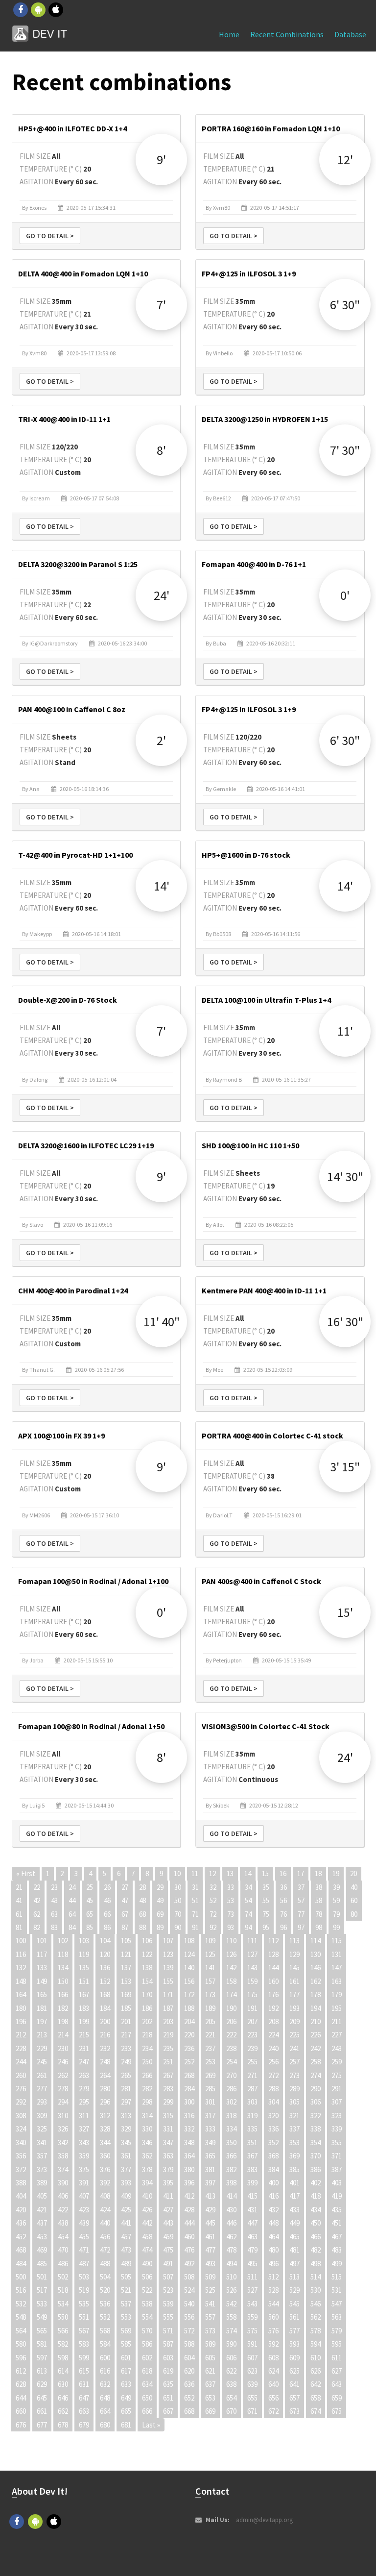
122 (147, 1954)
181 (42, 2008)
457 (126, 2237)
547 (337, 2304)
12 (212, 1873)
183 (84, 2008)
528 (273, 2290)
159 (252, 1981)
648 (105, 2398)
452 (21, 2237)
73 (231, 1914)
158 (231, 1981)
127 (252, 1954)
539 (168, 2304)
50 (178, 1900)
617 (126, 2371)
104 (105, 1941)
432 (273, 2210)
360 (105, 2156)
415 (252, 2196)
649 (126, 2398)
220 (189, 2035)
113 (294, 1941)
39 (336, 1887)
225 (294, 2035)
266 (147, 2075)
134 (63, 1968)
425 (126, 2210)
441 (126, 2223)
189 (210, 2008)
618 (147, 2371)
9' (161, 160)
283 (168, 2089)
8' (161, 450)
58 (319, 1900)
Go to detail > (50, 236)
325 (42, 2129)
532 (21, 2304)
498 (316, 2264)
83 (54, 1927)
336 (273, 2129)
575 (252, 2331)
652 (189, 2398)
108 (189, 1941)
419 (337, 2196)
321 (294, 2116)
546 (316, 2304)
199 (84, 2021)
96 (283, 1927)
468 (21, 2250)
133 (42, 1968)
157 (210, 1981)
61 (19, 1914)
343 (84, 2143)
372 (21, 2169)
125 (210, 1954)
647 (84, 2398)
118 (63, 1954)
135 (84, 1968)
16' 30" (345, 1322)
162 (316, 1981)
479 (252, 2250)
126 (231, 1954)
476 (189, 2250)
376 (105, 2169)
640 (273, 2384)
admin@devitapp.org (264, 2520)
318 (231, 2116)
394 (147, 2183)
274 (316, 2075)
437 (42, 2223)
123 (168, 1954)
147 (337, 1968)
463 (252, 2237)
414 (231, 2196)
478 (231, 2250)
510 (231, 2277)
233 (126, 2048)
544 (273, 2304)
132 (21, 1968)
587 (168, 2344)
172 (189, 1994)
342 (63, 2143)
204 (189, 2021)
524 (189, 2290)
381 (210, 2169)
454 (63, 2237)
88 (142, 1927)
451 (337, 2223)
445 (210, 2223)
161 (294, 1981)
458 (147, 2237)
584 (105, 2344)
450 (316, 2223)
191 (252, 2008)
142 (231, 1968)
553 (126, 2317)
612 (21, 2371)
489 (126, 2264)
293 (42, 2102)
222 (231, 2035)
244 (21, 2062)
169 (126, 1994)
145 (294, 1968)
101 (42, 1941)
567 (84, 2331)
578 (316, 2331)
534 (63, 2304)
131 (337, 1954)
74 (248, 1914)
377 (126, 2169)
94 (248, 1927)
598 (63, 2358)
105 (126, 1941)
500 (21, 2277)
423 (84, 2210)
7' (161, 305)
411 (168, 2196)
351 (252, 2143)
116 (21, 1954)
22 (37, 1887)
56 (283, 1900)
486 (63, 2264)
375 (84, 2169)
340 (21, 2143)
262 (63, 2075)
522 (147, 2290)
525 (210, 2290)
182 (63, 2008)
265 (126, 2075)
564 (21, 2331)
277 (42, 2089)
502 (63, 2277)
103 (84, 1941)
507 (168, 2277)
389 (42, 2183)
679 (84, 2425)
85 (90, 1927)
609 (294, 2358)
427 (168, 2210)
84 (72, 1927)
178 (316, 1994)
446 (231, 2223)
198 (63, 2021)
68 (142, 1914)
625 (294, 2371)
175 (252, 1994)
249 (126, 2062)
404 (21, 2196)
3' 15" (345, 1467)
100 (21, 1941)
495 (252, 2264)
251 (168, 2062)
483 (337, 2250)
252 (189, 2062)
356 (21, 2156)
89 (160, 1927)
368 (273, 2156)
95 (266, 1927)
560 (273, 2317)
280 (105, 2089)
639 (252, 2384)
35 (266, 1887)
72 (213, 1914)
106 (147, 1941)
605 (210, 2358)
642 (316, 2384)
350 (231, 2143)
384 (273, 2169)
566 (63, 2331)
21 (19, 1887)
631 (84, 2384)
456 (105, 2237)
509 (210, 2277)
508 (189, 2277)
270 (231, 2075)
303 (252, 2102)
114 (316, 1941)
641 (294, 2384)
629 (42, 2384)
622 (231, 2371)
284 (189, 2089)
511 (252, 2277)
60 (354, 1900)
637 (210, 2384)
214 (63, 2035)
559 (252, 2317)
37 (301, 1887)
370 (316, 2156)
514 (316, 2277)
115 (337, 1941)
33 (231, 1887)
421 (42, 2210)
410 (147, 2196)
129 (294, 1954)
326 (63, 2129)
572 (189, 2331)
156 (189, 1981)
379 (168, 2169)
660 (21, 2411)
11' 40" (162, 1322)
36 (283, 1887)
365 (210, 2156)
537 (126, 2304)
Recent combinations (287, 34)
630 (63, 2384)
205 (210, 2021)
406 (63, 2196)
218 (147, 2035)
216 (105, 2035)
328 (105, 2129)
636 (189, 2384)
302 (231, 2102)
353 (294, 2143)
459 (168, 2237)
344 (105, 2143)
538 (147, 2304)
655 (252, 2398)
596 (21, 2358)
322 (316, 2116)
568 (105, 2331)
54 (248, 1900)
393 (126, 2183)
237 (210, 2048)
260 (21, 2075)
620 (189, 2371)
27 (125, 1887)
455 (84, 2237)
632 (105, 2384)
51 (195, 1900)
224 (273, 2035)
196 (21, 2021)
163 (337, 1981)
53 (231, 1900)
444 (189, 2223)
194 (316, 2008)
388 (21, 2183)
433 (294, 2210)
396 (189, 2183)
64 (72, 1914)
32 (213, 1887)
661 (42, 2411)
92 (213, 1927)
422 (63, 2210)
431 (252, 2210)
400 (273, 2183)
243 (337, 2048)
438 (63, 2223)
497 (294, 2264)
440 (105, 2223)
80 (354, 1914)
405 (42, 2196)
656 (273, 2398)
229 (42, 2048)
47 (125, 1900)
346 (147, 2143)
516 (21, 2290)
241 (294, 2048)
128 (273, 1954)
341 (42, 2143)
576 (273, 2331)
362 (147, 2156)
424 (105, 2210)
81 (19, 1927)
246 (63, 2062)
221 (210, 2035)
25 (90, 1887)
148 (21, 1981)
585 (126, 2344)
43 (54, 1900)
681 (126, 2425)
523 (168, 2290)
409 (126, 2196)
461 (210, 2237)
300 (189, 2102)
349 (210, 2143)
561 (294, 2317)
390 (63, 2183)
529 (294, 2290)
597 (42, 2358)
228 (21, 2048)
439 (84, 2223)
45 (90, 1900)
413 (210, 2196)
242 (316, 2048)
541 (210, 2304)
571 (168, 2331)
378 (147, 2169)
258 (316, 2062)
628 (21, 2384)
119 (84, 1954)
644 (21, 2398)
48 (142, 1900)
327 (84, 2129)
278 (63, 2089)
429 (210, 2210)
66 (107, 1914)
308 (21, 2116)
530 (316, 2290)
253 (210, 2062)
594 (316, 2344)
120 (105, 1954)
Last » (151, 2425)
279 (84, 2089)
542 (231, 2304)
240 (273, 2048)
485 (42, 2264)
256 (273, 2062)
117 (42, 1954)
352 (273, 2143)
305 (294, 2102)
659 (337, 2398)
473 (126, 2250)
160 (273, 1981)
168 (105, 1994)
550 (63, 2317)
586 (147, 2344)
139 (168, 1968)
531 (337, 2290)
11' (345, 1031)
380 (189, 2169)
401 (294, 2183)
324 (21, 2129)
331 (168, 2129)
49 (160, 1900)
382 (231, 2169)
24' (162, 595)
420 (21, 2210)
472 (105, 2250)
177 (294, 1994)
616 (105, 2371)
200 (105, 2021)
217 (126, 2035)
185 (126, 2008)
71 (195, 1914)
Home (229, 34)
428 (189, 2210)
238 (231, 2048)
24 (72, 1887)
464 (273, 2237)
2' (161, 740)
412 (189, 2196)
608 (273, 2358)
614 (63, 2371)
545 (294, 2304)
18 (318, 1873)
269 (210, 2075)
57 (301, 1900)
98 (319, 1927)
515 (337, 2277)
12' (345, 160)
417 (294, 2196)
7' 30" (345, 450)
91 (195, 1927)
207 (252, 2021)
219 (168, 2035)
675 (337, 2411)
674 (316, 2411)
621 (210, 2371)
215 (84, 2035)
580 (21, 2344)
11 (195, 1873)
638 (231, 2384)
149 (42, 1981)
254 (231, 2062)
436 (21, 2223)
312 (105, 2116)
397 (210, 2183)
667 (168, 2411)
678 (63, 2425)
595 (337, 2344)
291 (337, 2089)
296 (105, 2102)
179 (337, 1994)
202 (147, 2021)
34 (248, 1887)
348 (189, 2143)
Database (350, 34)
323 (337, 2116)
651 (168, 2398)
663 (84, 2411)
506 (147, 2277)
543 (252, 2304)
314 (147, 2116)
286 (231, 2089)
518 (63, 2290)
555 (168, 2317)
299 (168, 2102)
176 (273, 1994)
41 (19, 1900)
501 (42, 2277)
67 (125, 1914)
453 (42, 2237)
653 (210, 2398)
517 (42, 2290)
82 (37, 1927)
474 (147, 2250)
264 (105, 2075)
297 (126, 2102)
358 (63, 2156)
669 (210, 2411)
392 (105, 2183)
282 (147, 2089)
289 (294, 2089)
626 (316, 2371)
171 (168, 1994)
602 (147, 2358)
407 (84, 2196)
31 (195, 1887)
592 (273, 2344)
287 (252, 2089)
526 (231, 2290)
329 (126, 2129)
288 (273, 2089)
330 (147, 2129)
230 (63, 2048)
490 (147, 2264)
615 (84, 2371)
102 (63, 1941)
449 (294, 2223)
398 (231, 2183)
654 (231, 2398)
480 (273, 2250)
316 (189, 2116)
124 (189, 1954)
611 (337, 2358)
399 (252, 2183)
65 (90, 1914)
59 (336, 1900)
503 (84, 2277)
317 (210, 2116)
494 (231, 2264)
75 (266, 1914)
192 (273, 2008)
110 (231, 1941)
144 (273, 1968)
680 (105, 2425)
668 (189, 2411)
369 (294, 2156)
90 (178, 1927)
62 (37, 1914)
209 (294, 2021)
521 (126, 2290)
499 (337, 2264)
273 (294, 2075)
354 (316, 2143)
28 (142, 1887)
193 (294, 2008)
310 (63, 2116)
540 (189, 2304)
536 (105, 2304)
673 (294, 2411)
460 (189, 2237)
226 (316, 2035)
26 (107, 1887)
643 (337, 2384)
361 (126, 2156)
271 (252, 2075)
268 (189, 2075)
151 (84, 1981)
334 (231, 2129)
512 (273, 2277)
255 (252, 2062)
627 (337, 2371)
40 (354, 1887)
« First (26, 1873)
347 (168, 2143)
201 (126, 2021)
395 (168, 2183)
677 (42, 2425)
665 (126, 2411)
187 (168, 2008)
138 (147, 1968)
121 (126, 1954)
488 (105, 2264)
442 (147, 2223)
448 (273, 2223)
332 (189, 2129)
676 (21, 2425)
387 (337, 2169)
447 (252, 2223)
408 (105, 2196)
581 (42, 2344)
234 (147, 2048)
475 (168, 2250)
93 (231, 1927)
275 (337, 2075)
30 (178, 1887)
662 (63, 2411)
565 (42, 2331)
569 (126, 2331)
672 (273, 2411)
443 (168, 2223)
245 (42, 2062)
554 (147, 2317)
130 (316, 1954)
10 (177, 1873)
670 (231, 2411)
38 (319, 1887)
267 (168, 2075)
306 (316, 2102)
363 (168, 2156)
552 (105, 2317)
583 (84, 2344)
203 (168, 2021)
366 (231, 2156)
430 (231, 2210)
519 (84, 2290)
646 (63, 2398)
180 (21, 2008)
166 (63, 1994)
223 (252, 2035)
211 (337, 2021)
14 (248, 1873)
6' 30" (345, 305)
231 (84, 2048)
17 (301, 1873)
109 (210, 1941)
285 (210, 2089)
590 (231, 2344)
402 (316, 2183)
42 (37, 1900)
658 (316, 2398)
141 (210, 1968)
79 (336, 1914)
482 (316, 2250)
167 (84, 1994)
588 (189, 2344)
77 (301, 1914)
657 (294, 2398)
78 (319, 1914)
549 (42, 2317)
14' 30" (345, 1177)
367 (252, 2156)
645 (42, 2398)
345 (126, 2143)
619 (168, 2371)
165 (42, 1994)
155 (168, 1981)
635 (168, 2384)
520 (105, 2290)
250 (147, 2062)
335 (252, 2129)
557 (210, 2317)
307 (337, 2102)
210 (316, 2021)
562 (316, 2317)
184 (105, 2008)
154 (147, 1981)
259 (337, 2062)
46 (107, 1900)
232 (105, 2048)
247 (84, 2062)
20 (353, 1873)
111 (252, 1941)
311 (84, 2116)
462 (231, 2237)
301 (210, 2102)
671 (252, 2411)
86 (107, 1927)
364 (189, 2156)
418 (316, 2196)
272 (273, 2075)
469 (42, 2250)
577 (294, 2331)
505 (126, 2277)
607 (252, 2358)
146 (316, 1968)
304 (273, 2102)
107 (168, 1941)
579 (337, 2331)
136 (105, 1968)
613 (42, 2371)
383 (252, 2169)
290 (316, 2089)
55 (266, 1900)
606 (231, 2358)
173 (210, 1994)
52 (213, 1900)
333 (210, 2129)
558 (231, 2317)
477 (210, 2250)
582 (63, 2344)
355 (337, 2143)
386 (316, 2169)
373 (42, 2169)
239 (252, 2048)
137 (126, 1968)
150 (63, 1981)
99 (336, 1927)
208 (273, 2021)
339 (337, 2129)
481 (294, 2250)
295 (84, 2102)
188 (189, 2008)
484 (21, 2264)
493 (210, 2264)
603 (168, 2358)
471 (84, 2250)
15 (265, 1873)
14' (162, 886)
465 (294, 2237)
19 (336, 1873)
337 (294, 2129)
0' (345, 595)
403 (337, 2183)
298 (147, 2102)
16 (283, 1873)
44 (72, 1900)
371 (337, 2156)
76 (283, 1914)
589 (210, 2344)
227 (337, 2035)
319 (252, 2116)
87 (125, 1927)
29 (160, 1887)
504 (105, 2277)
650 (147, 2398)
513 (294, 2277)
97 (301, 1927)
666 (147, 2411)
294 (63, 2102)
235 (168, 2048)
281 (126, 2089)
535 (84, 2304)
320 (273, 2116)
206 (231, 2021)
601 (126, 2358)
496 (273, 2264)
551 (84, 2317)
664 (105, 2411)
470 (63, 2250)
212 (21, 2035)
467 (337, 2237)
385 (294, 2169)
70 (178, 1914)
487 (84, 2264)
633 (126, 2384)
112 (273, 1941)
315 (168, 2116)
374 (63, 2169)
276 (21, 2089)
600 (105, 2358)
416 (273, 2196)
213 (42, 2035)
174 (231, 1994)
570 (147, 2331)
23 (54, 1887)
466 (316, 2237)
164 (21, 1994)
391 (84, 2183)
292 (21, 2102)
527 (252, 2290)
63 (54, 1914)
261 (42, 2075)
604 (189, 2358)
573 (210, 2331)
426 (147, 2210)
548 (21, 2317)
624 (273, 2371)
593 (294, 2344)
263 (84, 2075)
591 (252, 2344)
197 (42, 2021)
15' (345, 1612)
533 (42, 2304)
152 (105, 1981)
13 (230, 1873)
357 (42, 2156)
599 (84, 2358)
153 (126, 1981)
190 (231, 2008)
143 (252, 1968)
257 (294, 2062)
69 (160, 1914)
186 (147, 2008)
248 (105, 2062)
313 (126, 2116)
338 (316, 2129)
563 (337, 2317)
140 (189, 1968)
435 (337, 2210)
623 (252, 2371)
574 (231, 2331)
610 (316, 2358)
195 (337, 2008)
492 (189, 2264)
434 (316, 2210)
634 (147, 2384)
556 (189, 2317)
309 (42, 2116)
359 (84, 2156)
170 (147, 1994)
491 (168, 2264)
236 (189, 2048)
